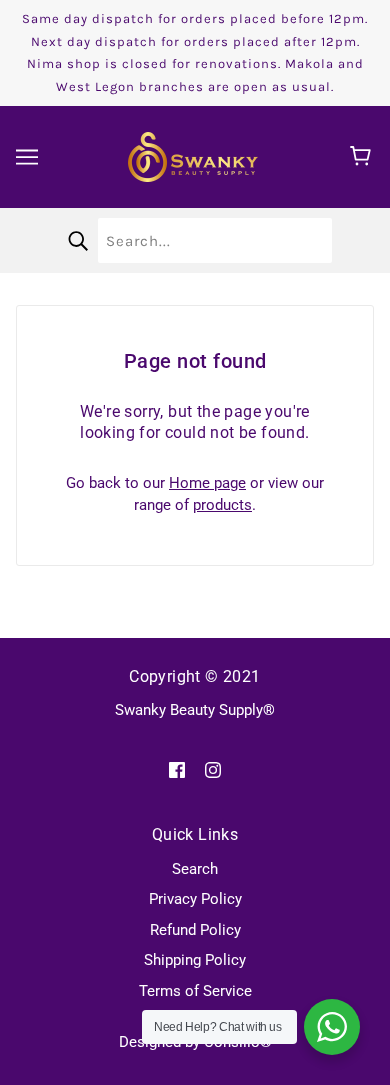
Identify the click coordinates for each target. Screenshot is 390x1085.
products (222, 505)
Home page (207, 483)
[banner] (193, 156)
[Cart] (363, 157)
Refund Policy (195, 930)
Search (195, 869)
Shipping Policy (195, 960)
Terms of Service (195, 991)
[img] (177, 769)
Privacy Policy (195, 899)
